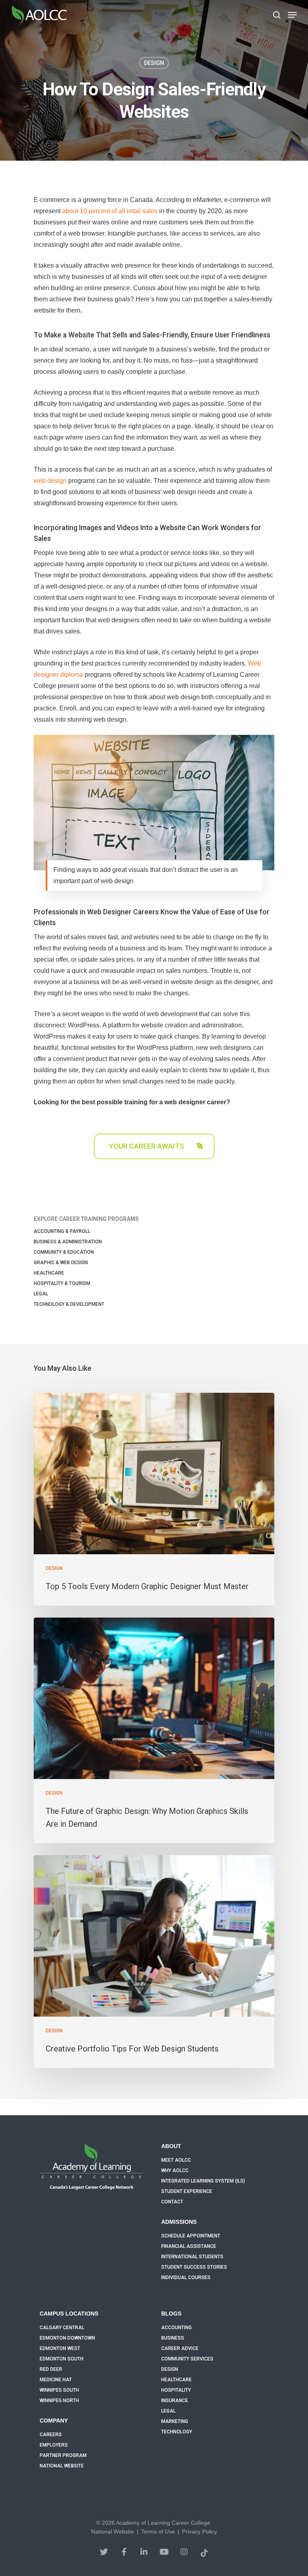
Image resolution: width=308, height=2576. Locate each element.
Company (54, 2421)
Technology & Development (69, 1304)
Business (173, 2338)
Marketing (175, 2421)
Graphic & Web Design (61, 1263)
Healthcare (49, 1273)
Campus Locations (69, 2314)
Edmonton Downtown (67, 2338)
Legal (41, 1294)
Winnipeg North (59, 2401)
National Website (62, 2466)
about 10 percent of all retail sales (110, 211)
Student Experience (187, 2191)
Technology (177, 2432)
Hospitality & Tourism (62, 1283)
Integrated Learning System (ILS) (203, 2181)
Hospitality (176, 2390)
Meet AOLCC (176, 2160)
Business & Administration (68, 1242)
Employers (54, 2445)
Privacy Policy (200, 2532)
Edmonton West (60, 2348)
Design (154, 63)
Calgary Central (62, 2328)
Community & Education (64, 1252)
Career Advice (180, 2348)
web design (50, 481)
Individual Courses (186, 2277)
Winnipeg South (59, 2390)
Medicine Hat (56, 2380)
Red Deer (51, 2369)
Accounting (176, 2328)
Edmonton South (62, 2359)
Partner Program (63, 2455)
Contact (172, 2202)
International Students (192, 2257)
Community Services (187, 2359)
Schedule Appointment (191, 2236)
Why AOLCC (175, 2171)
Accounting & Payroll (62, 1231)
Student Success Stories (194, 2267)
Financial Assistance (189, 2246)
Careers (51, 2435)
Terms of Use (158, 2532)
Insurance (175, 2401)
